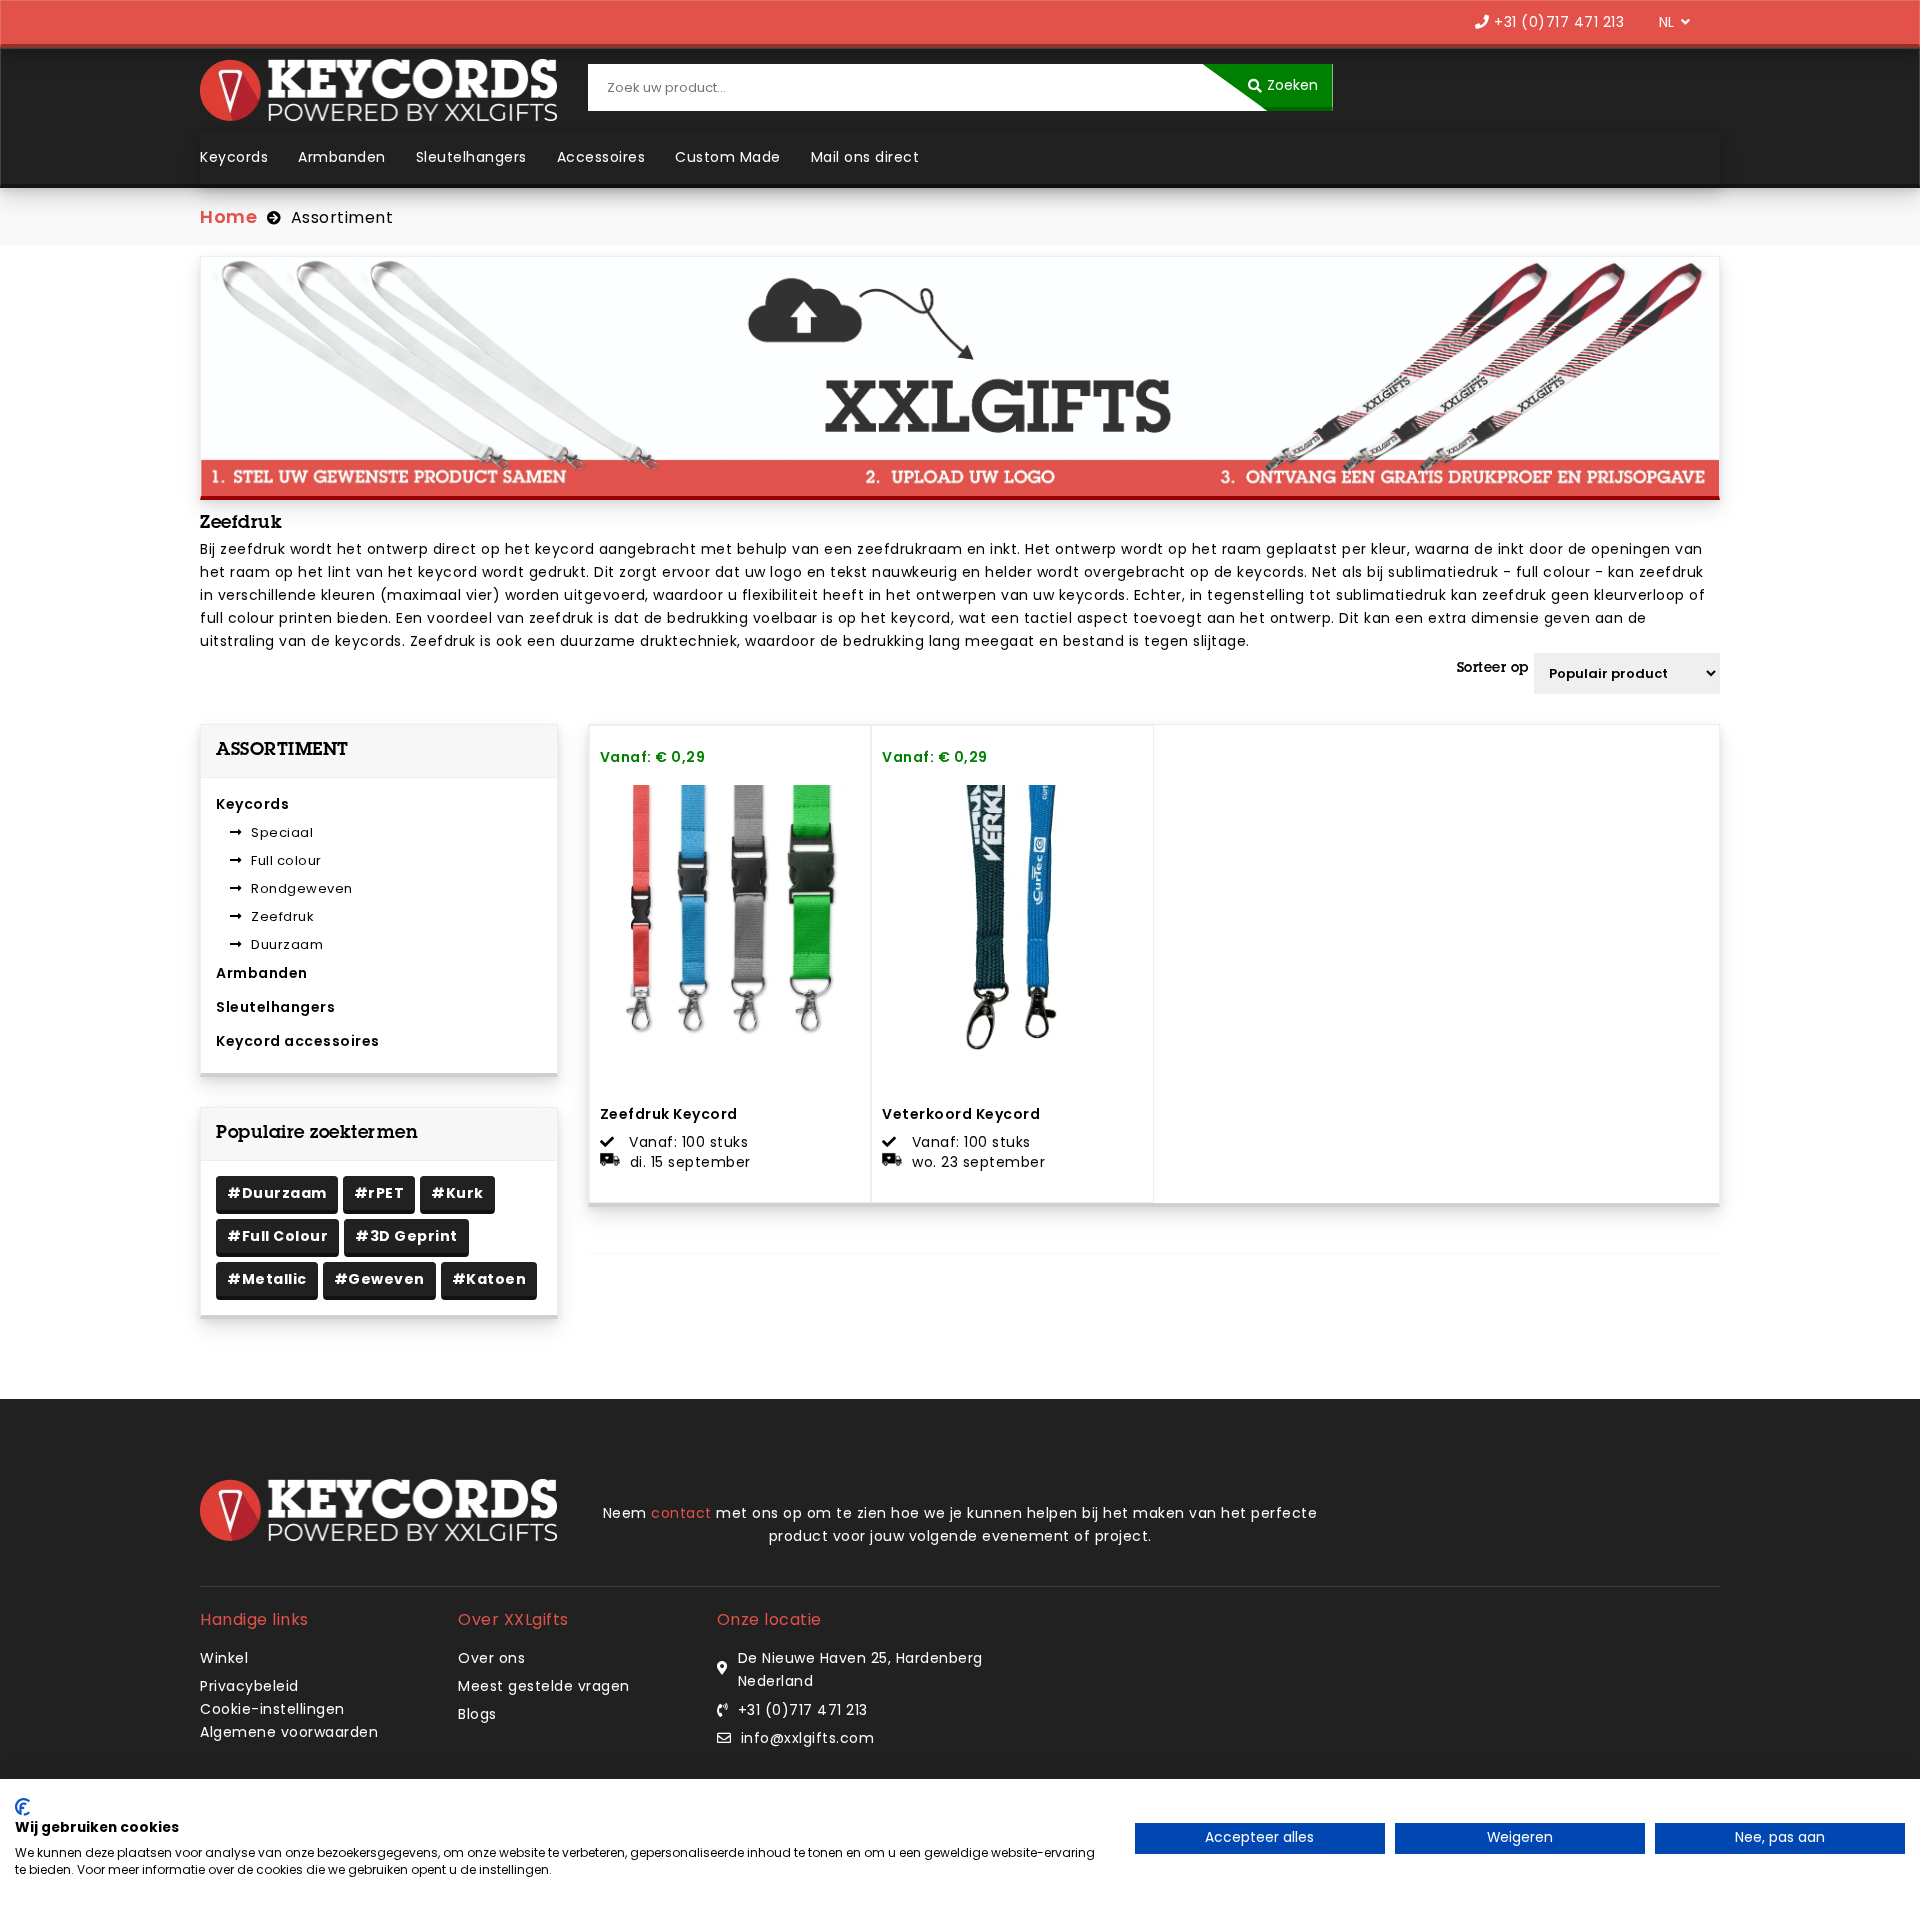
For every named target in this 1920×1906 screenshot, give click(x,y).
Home (228, 216)
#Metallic (267, 1279)
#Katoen (489, 1279)
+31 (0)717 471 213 (1557, 22)
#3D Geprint (406, 1236)
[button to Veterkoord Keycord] (1128, 1155)
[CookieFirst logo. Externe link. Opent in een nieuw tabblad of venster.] (22, 1807)
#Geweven (379, 1279)
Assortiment (342, 217)
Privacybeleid (249, 1686)
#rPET (379, 1193)
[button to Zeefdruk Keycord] (846, 1155)
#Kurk (457, 1193)
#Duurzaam (277, 1193)
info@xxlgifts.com (808, 1738)
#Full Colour (277, 1236)
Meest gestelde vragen (544, 1686)
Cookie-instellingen (272, 1709)
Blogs (477, 1714)
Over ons (491, 1658)
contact (681, 1513)
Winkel (224, 1658)
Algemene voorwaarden (289, 1732)
